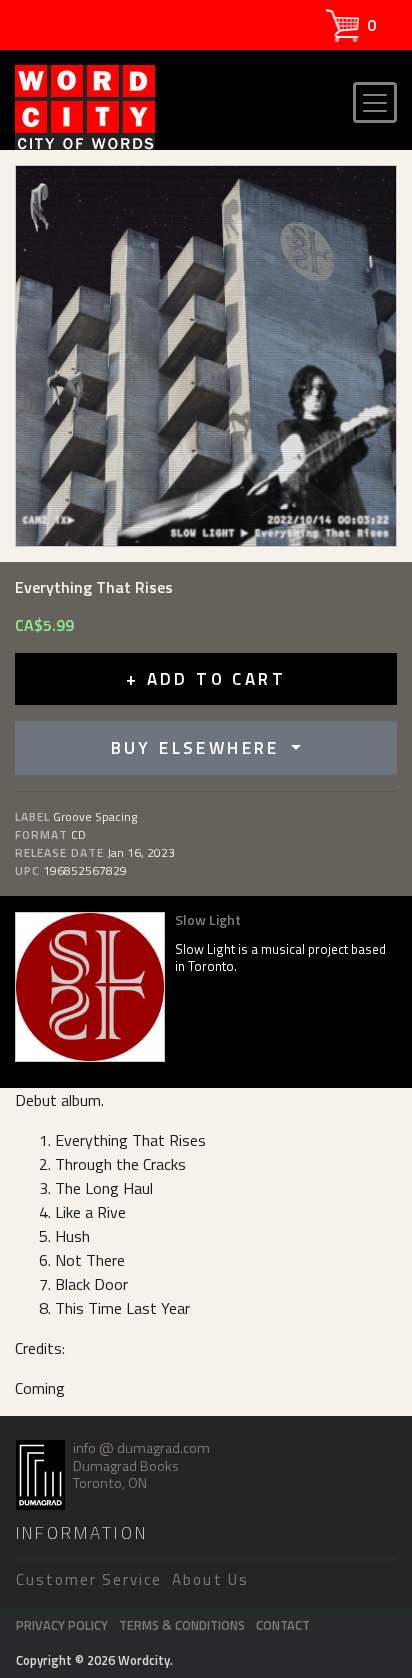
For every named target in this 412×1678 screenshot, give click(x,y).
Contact (283, 1625)
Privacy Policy (62, 1625)
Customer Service (89, 1579)
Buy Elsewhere (199, 748)
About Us (210, 1579)
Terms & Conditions (182, 1625)
